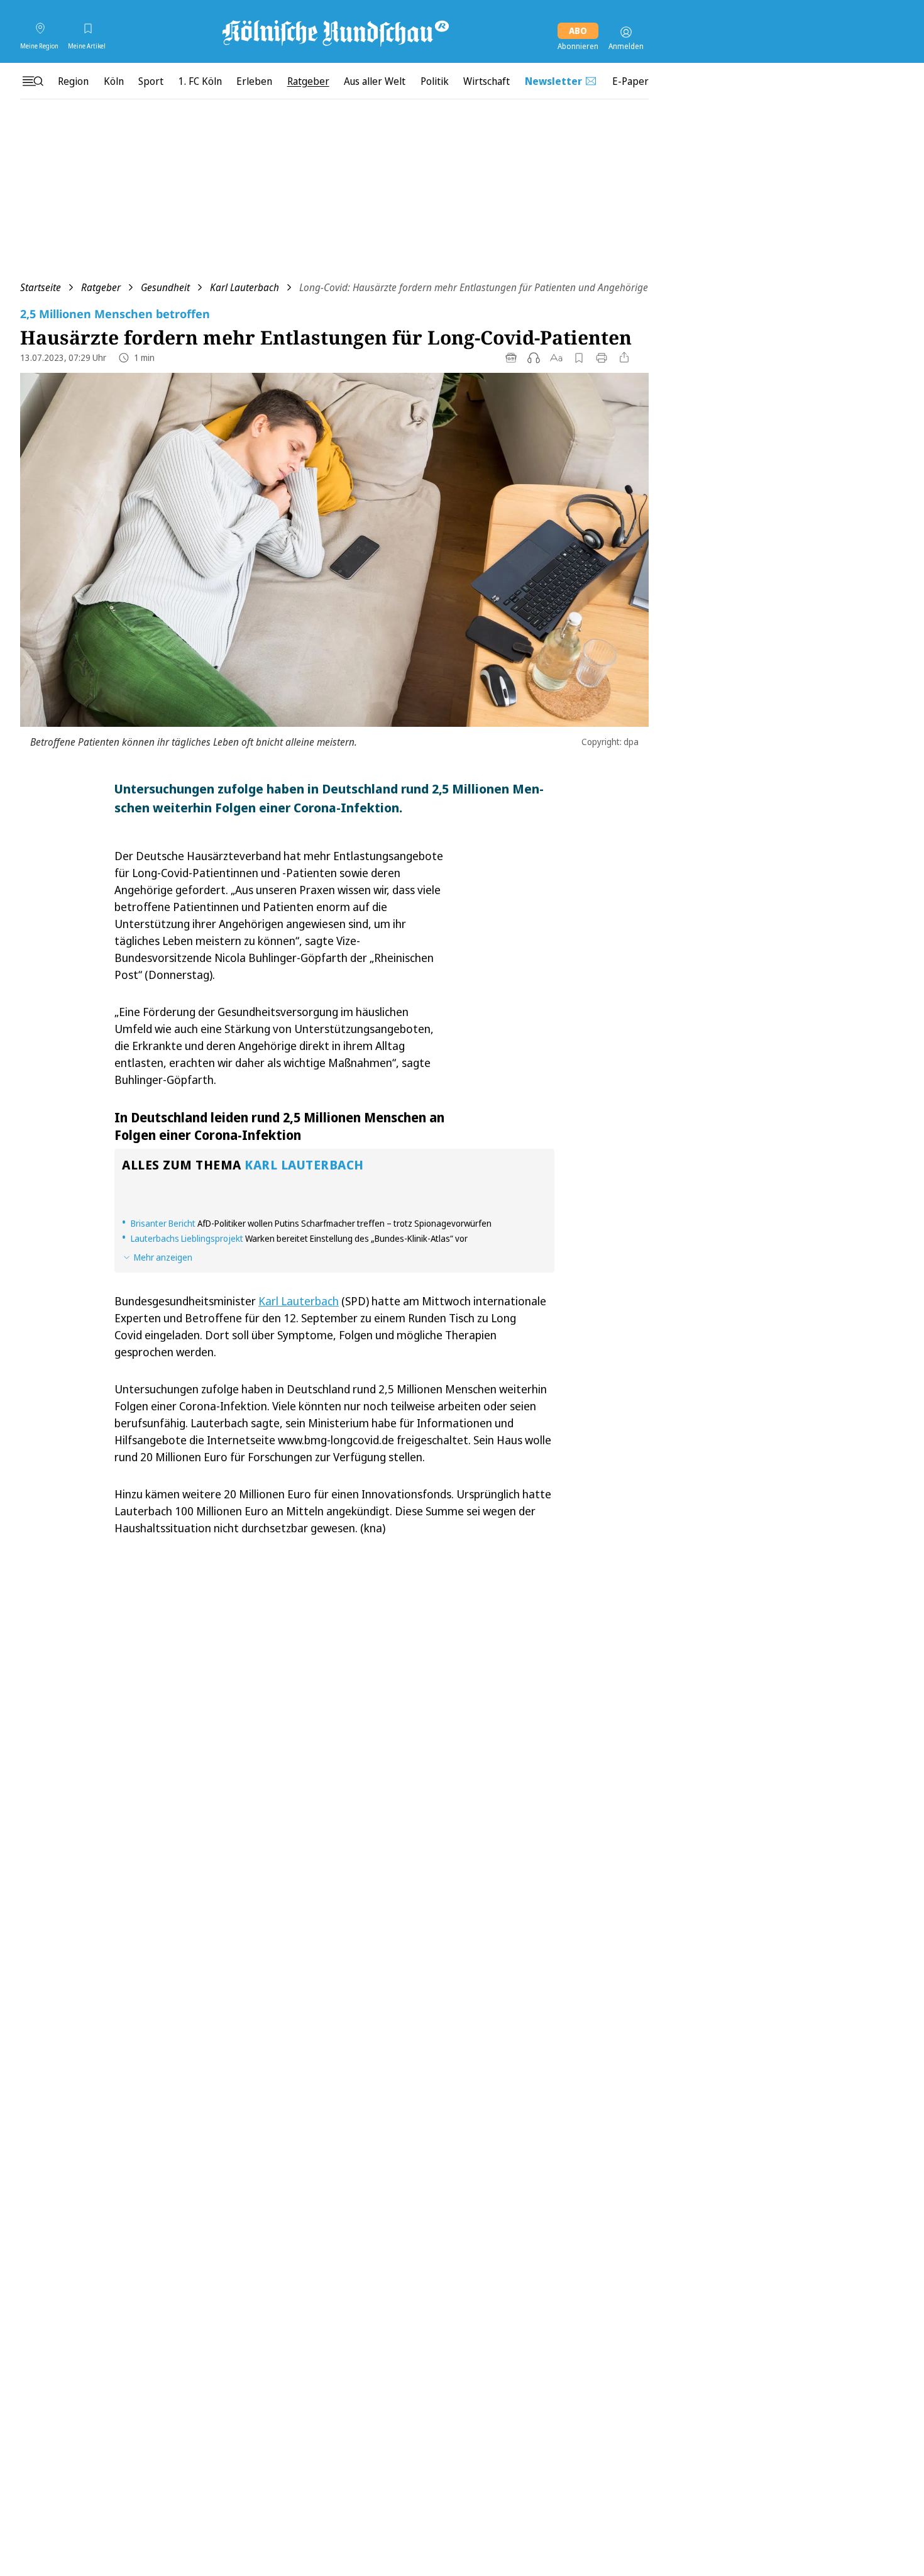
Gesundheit (165, 287)
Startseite (41, 287)
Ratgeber (101, 287)
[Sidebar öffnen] (33, 81)
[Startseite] (334, 32)
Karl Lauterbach (245, 287)
